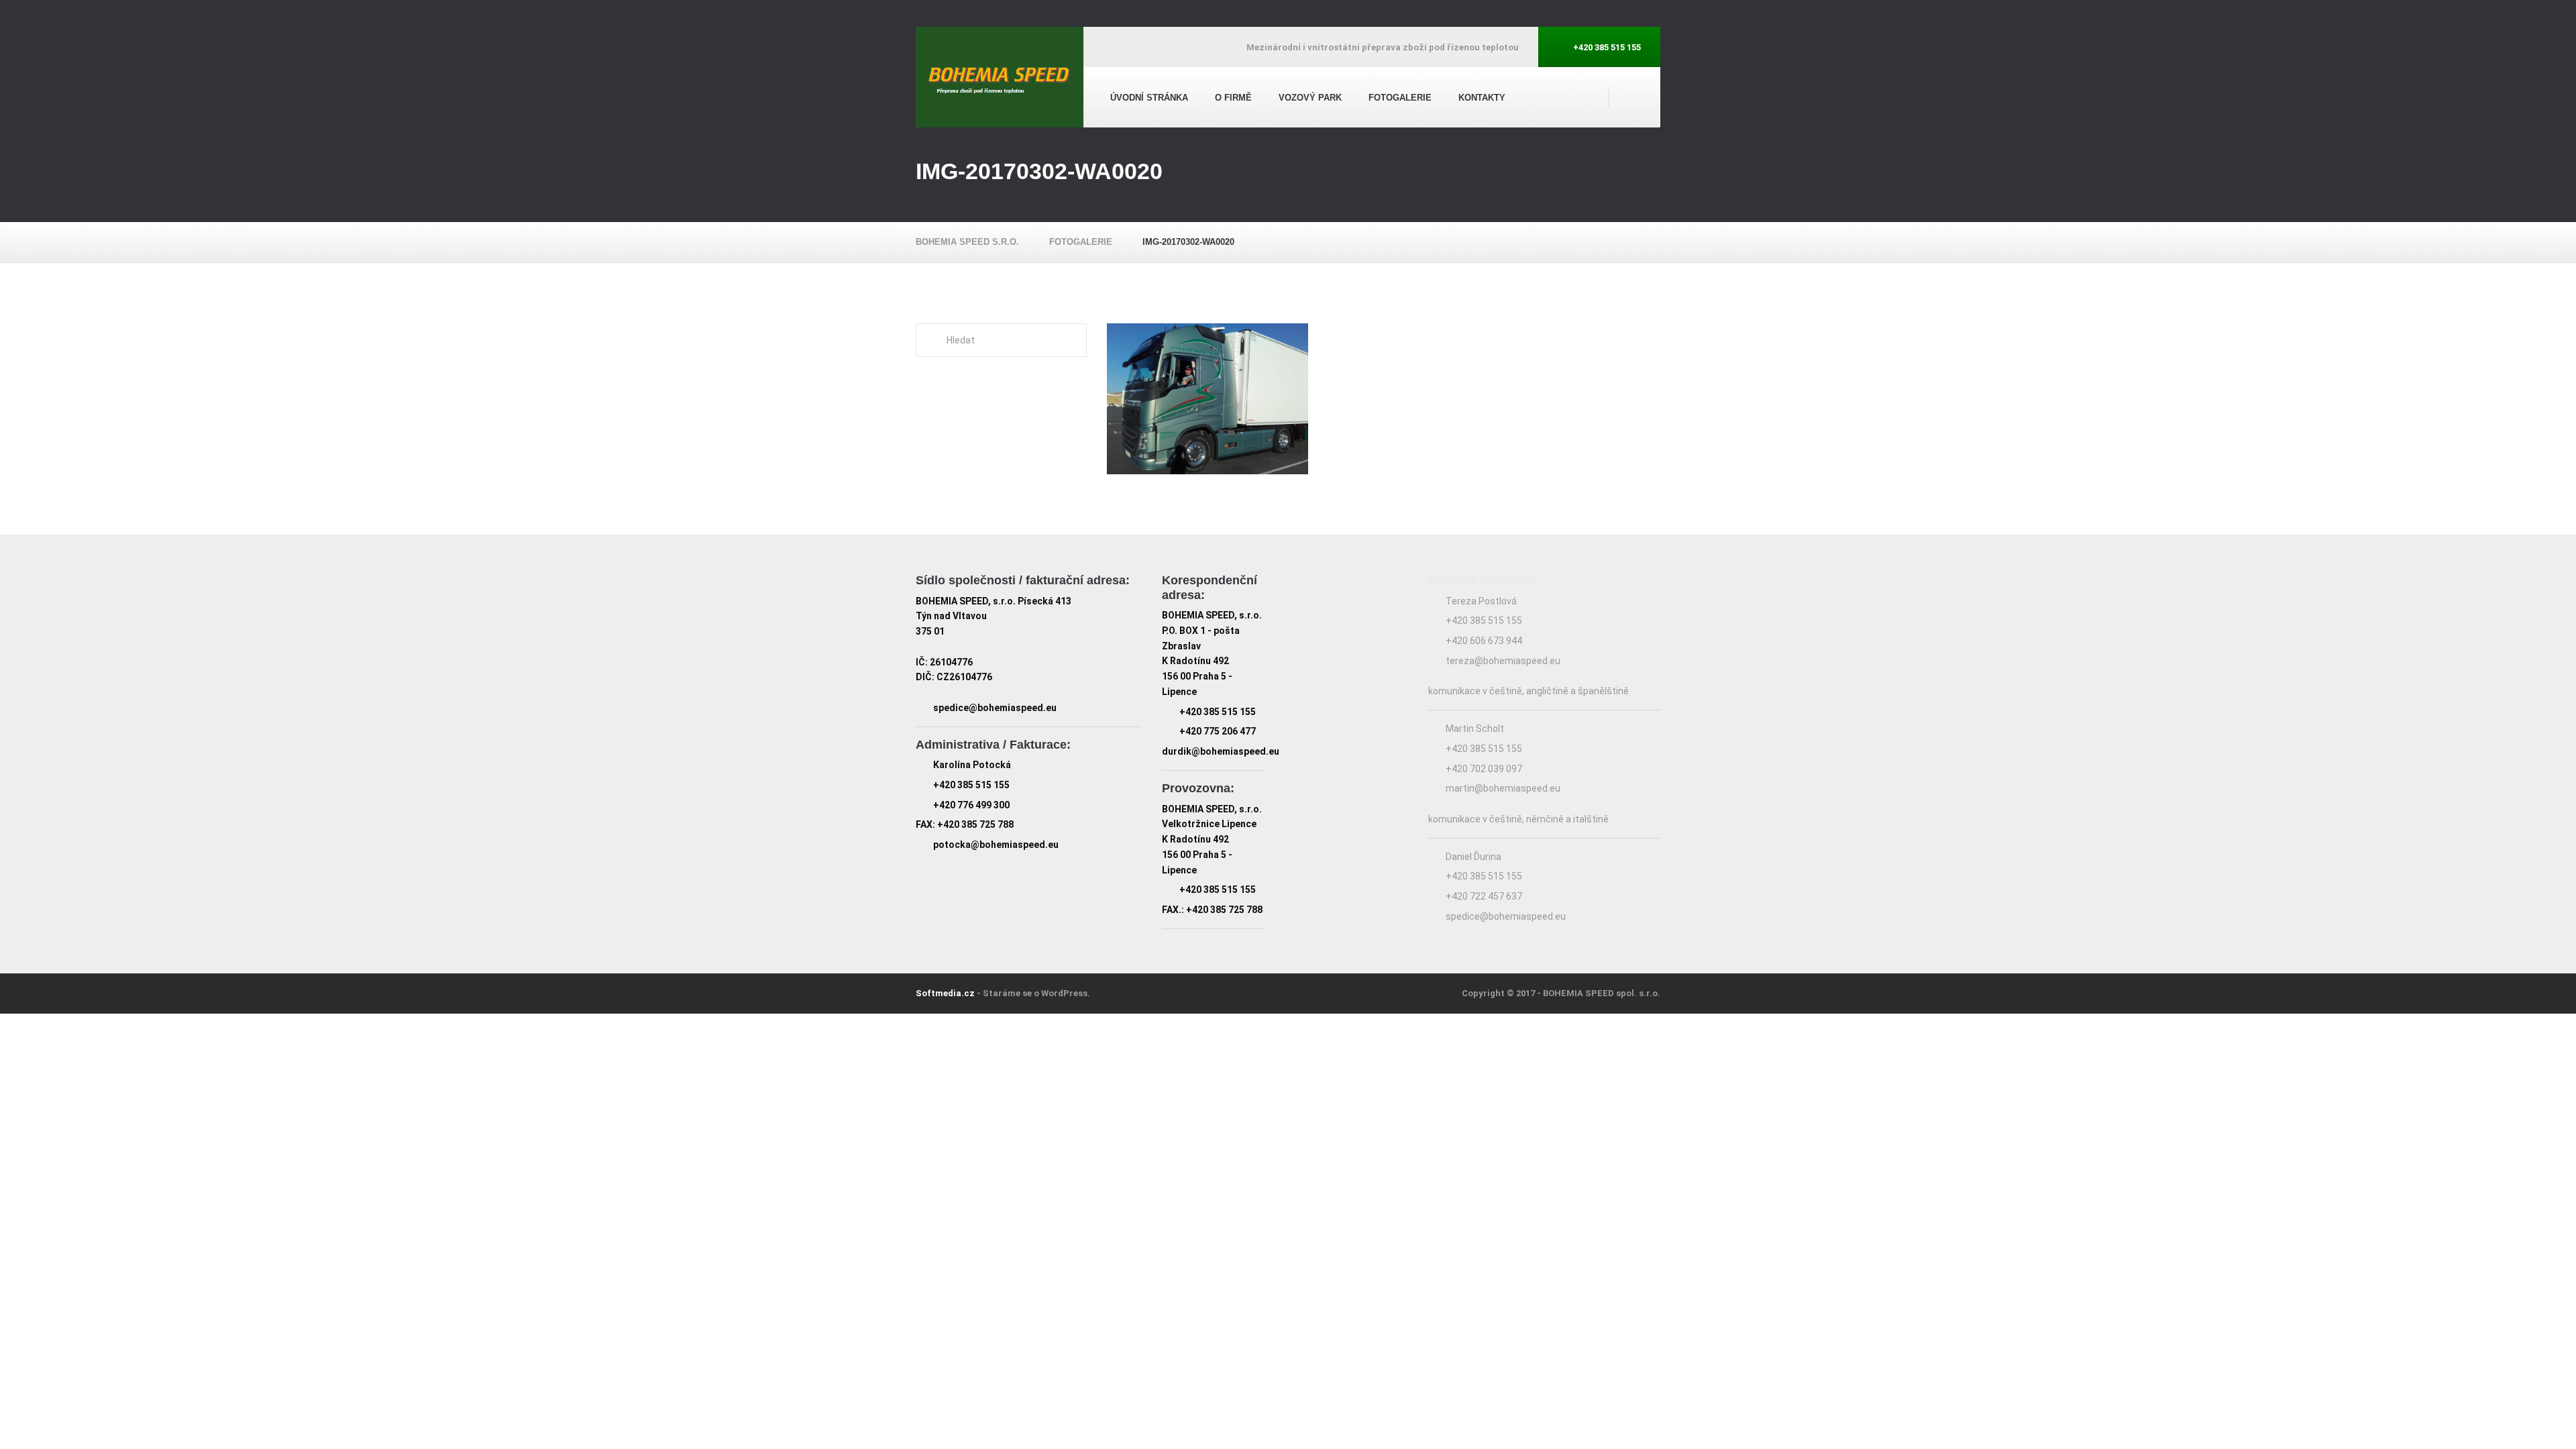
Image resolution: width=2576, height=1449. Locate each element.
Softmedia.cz (945, 993)
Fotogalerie (1400, 98)
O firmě (1233, 98)
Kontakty (1482, 98)
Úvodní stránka (1149, 98)
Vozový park (1310, 98)
